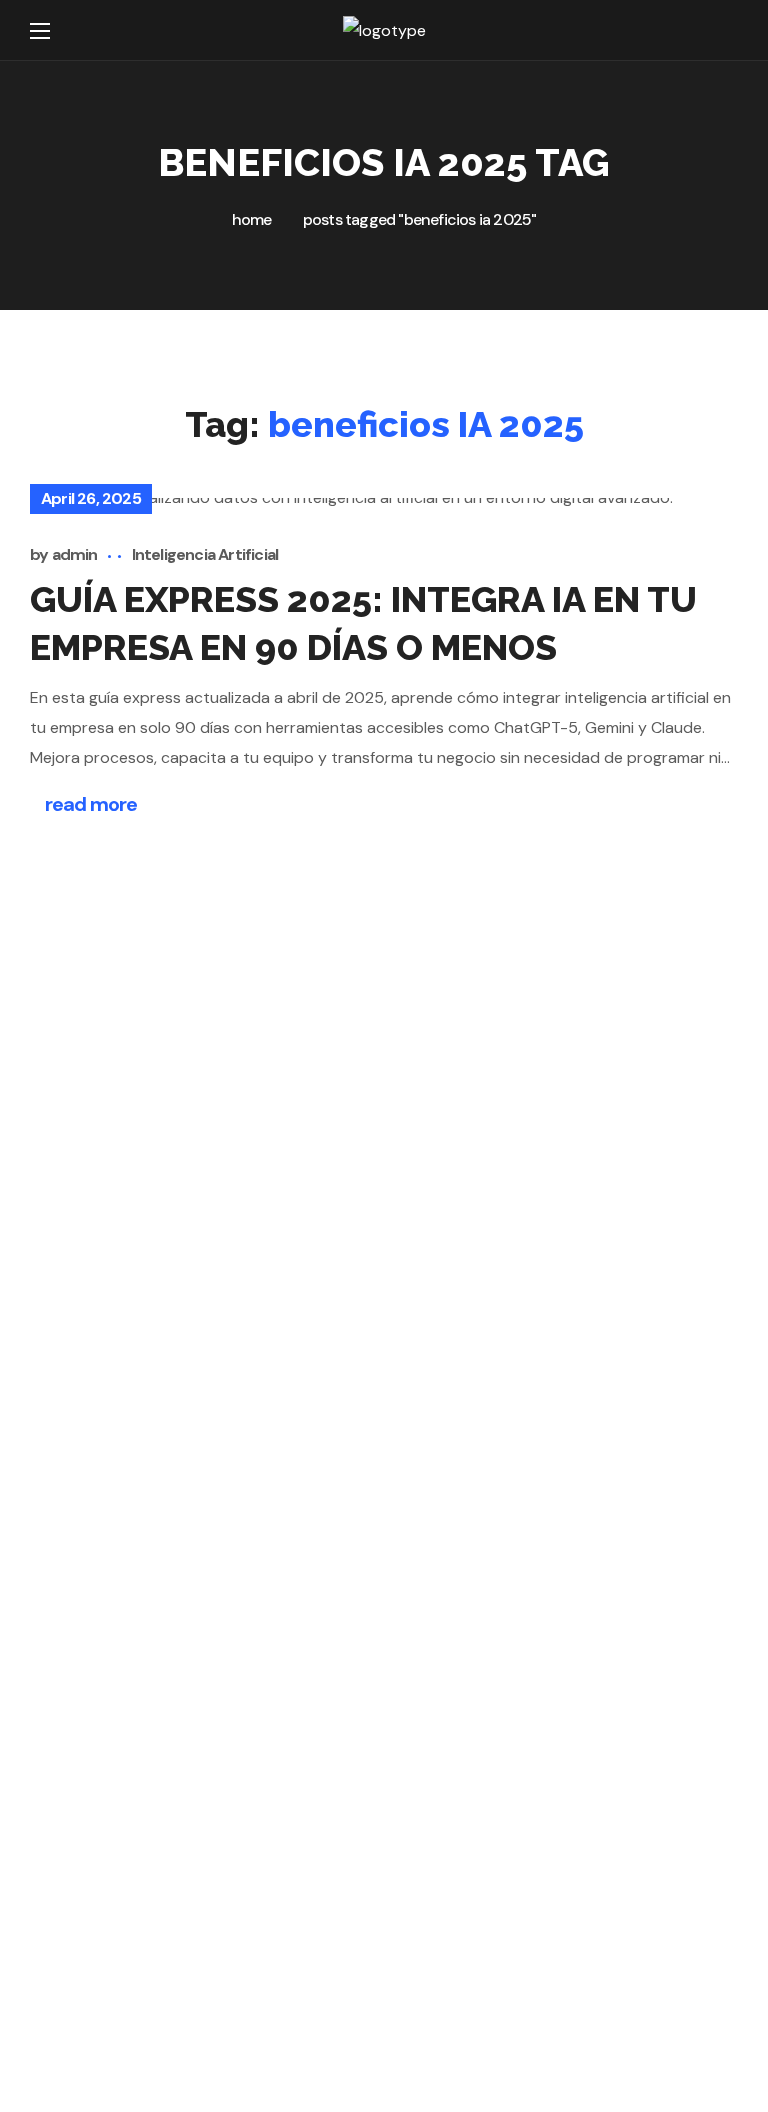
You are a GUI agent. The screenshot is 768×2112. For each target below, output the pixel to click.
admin (75, 554)
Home (252, 219)
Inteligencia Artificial (205, 554)
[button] (725, 30)
